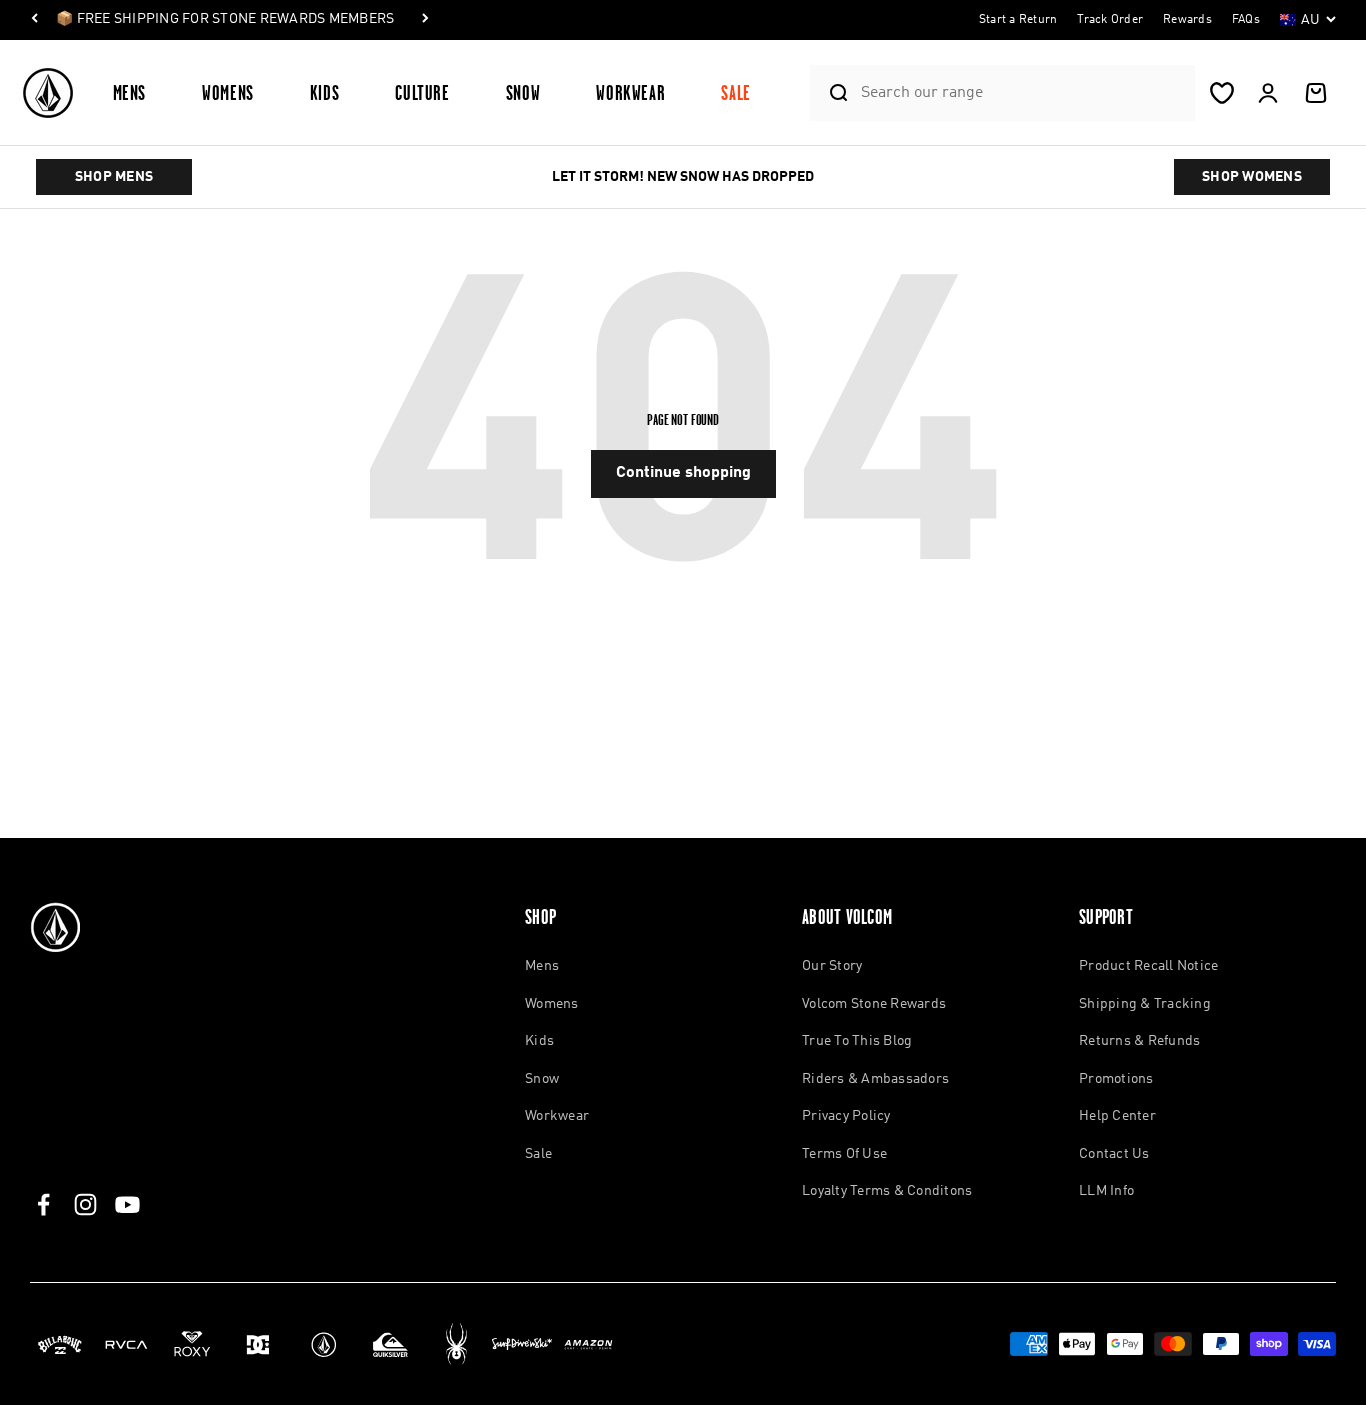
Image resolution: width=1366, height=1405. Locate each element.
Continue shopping (683, 473)
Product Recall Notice (1148, 966)
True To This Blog (857, 1041)
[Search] (830, 93)
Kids (325, 92)
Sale (736, 92)
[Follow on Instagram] (85, 1204)
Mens (130, 92)
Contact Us (1114, 1154)
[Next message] (425, 20)
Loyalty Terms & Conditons (887, 1191)
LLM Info (1106, 1191)
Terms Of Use (844, 1154)
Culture (422, 92)
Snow (523, 92)
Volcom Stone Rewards (874, 1004)
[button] (138, 92)
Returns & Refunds (1139, 1041)
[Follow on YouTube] (127, 1204)
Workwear (630, 92)
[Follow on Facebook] (43, 1204)
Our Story (832, 966)
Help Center (1117, 1116)
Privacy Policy (846, 1116)
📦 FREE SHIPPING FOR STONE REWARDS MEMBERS (225, 19)
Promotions (1116, 1079)
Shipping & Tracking (1145, 1004)
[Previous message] (35, 20)
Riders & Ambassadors (875, 1079)
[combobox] (1023, 92)
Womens (228, 92)
